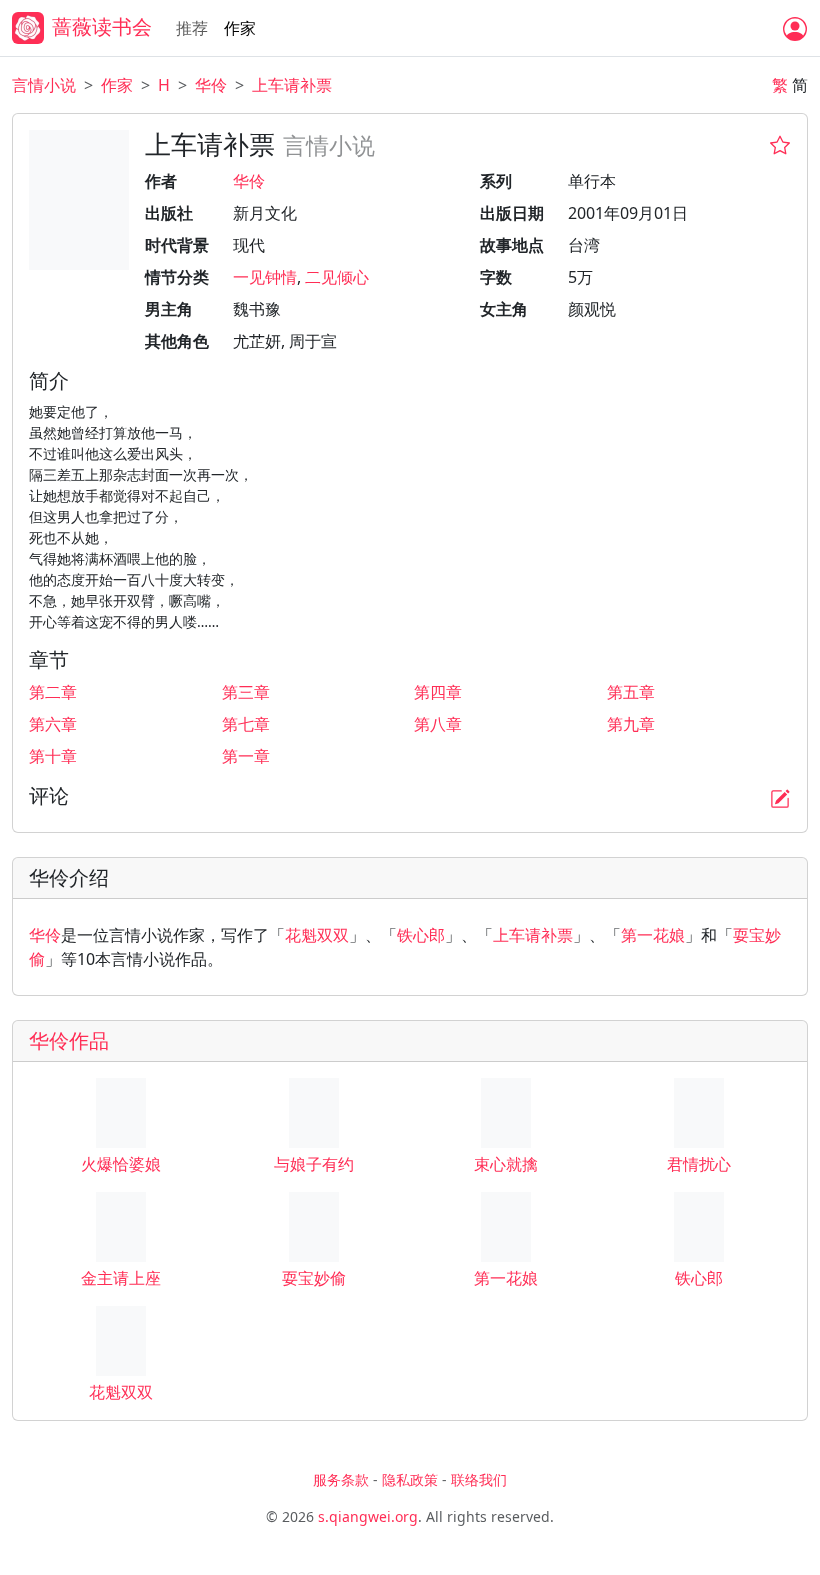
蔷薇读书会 (102, 26)
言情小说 (44, 85)
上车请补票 (292, 85)
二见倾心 (337, 277)
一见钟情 (265, 277)
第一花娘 (653, 935)
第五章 (631, 692)
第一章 (246, 756)
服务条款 (341, 1479)
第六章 (53, 724)
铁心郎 (421, 935)
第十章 (53, 756)
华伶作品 (69, 1040)
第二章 (53, 692)
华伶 (211, 85)
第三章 (246, 692)
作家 (240, 28)
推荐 (192, 28)
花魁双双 (317, 935)
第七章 (246, 724)
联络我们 (479, 1479)
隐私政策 (410, 1479)
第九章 (631, 724)
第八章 (438, 724)
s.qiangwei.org (368, 1516)
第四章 (438, 692)
